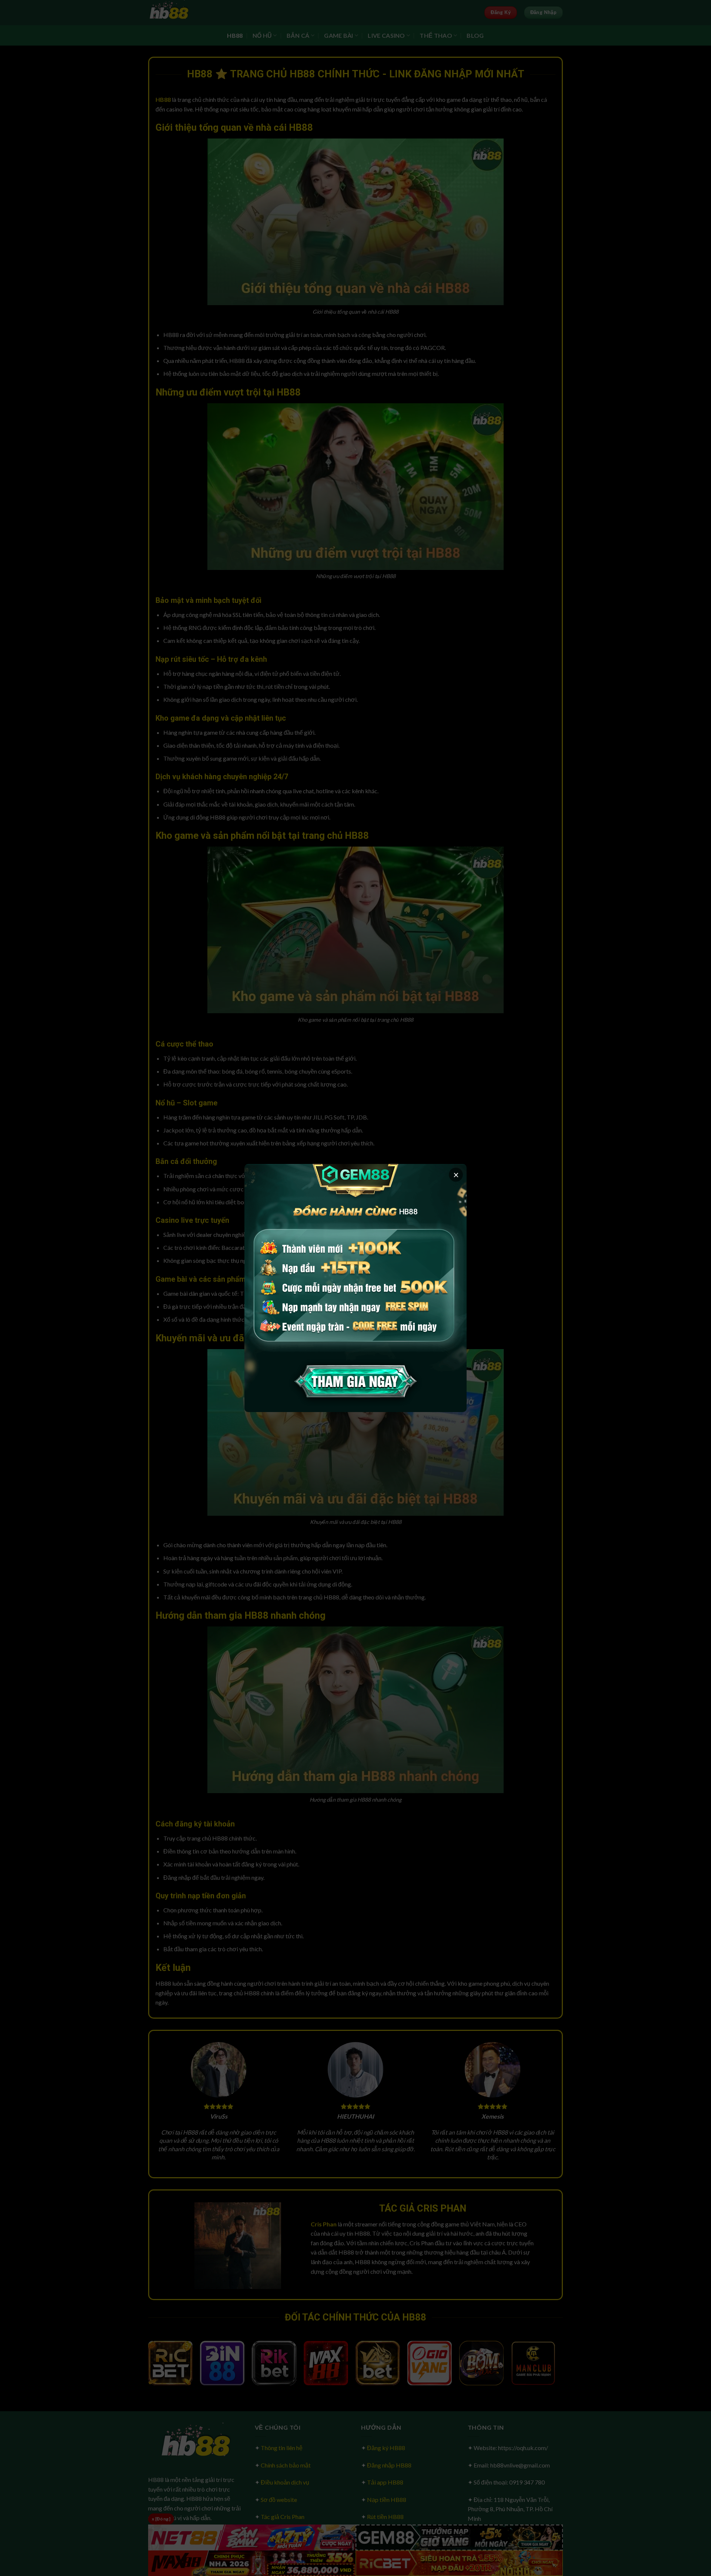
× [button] (456, 1175)
